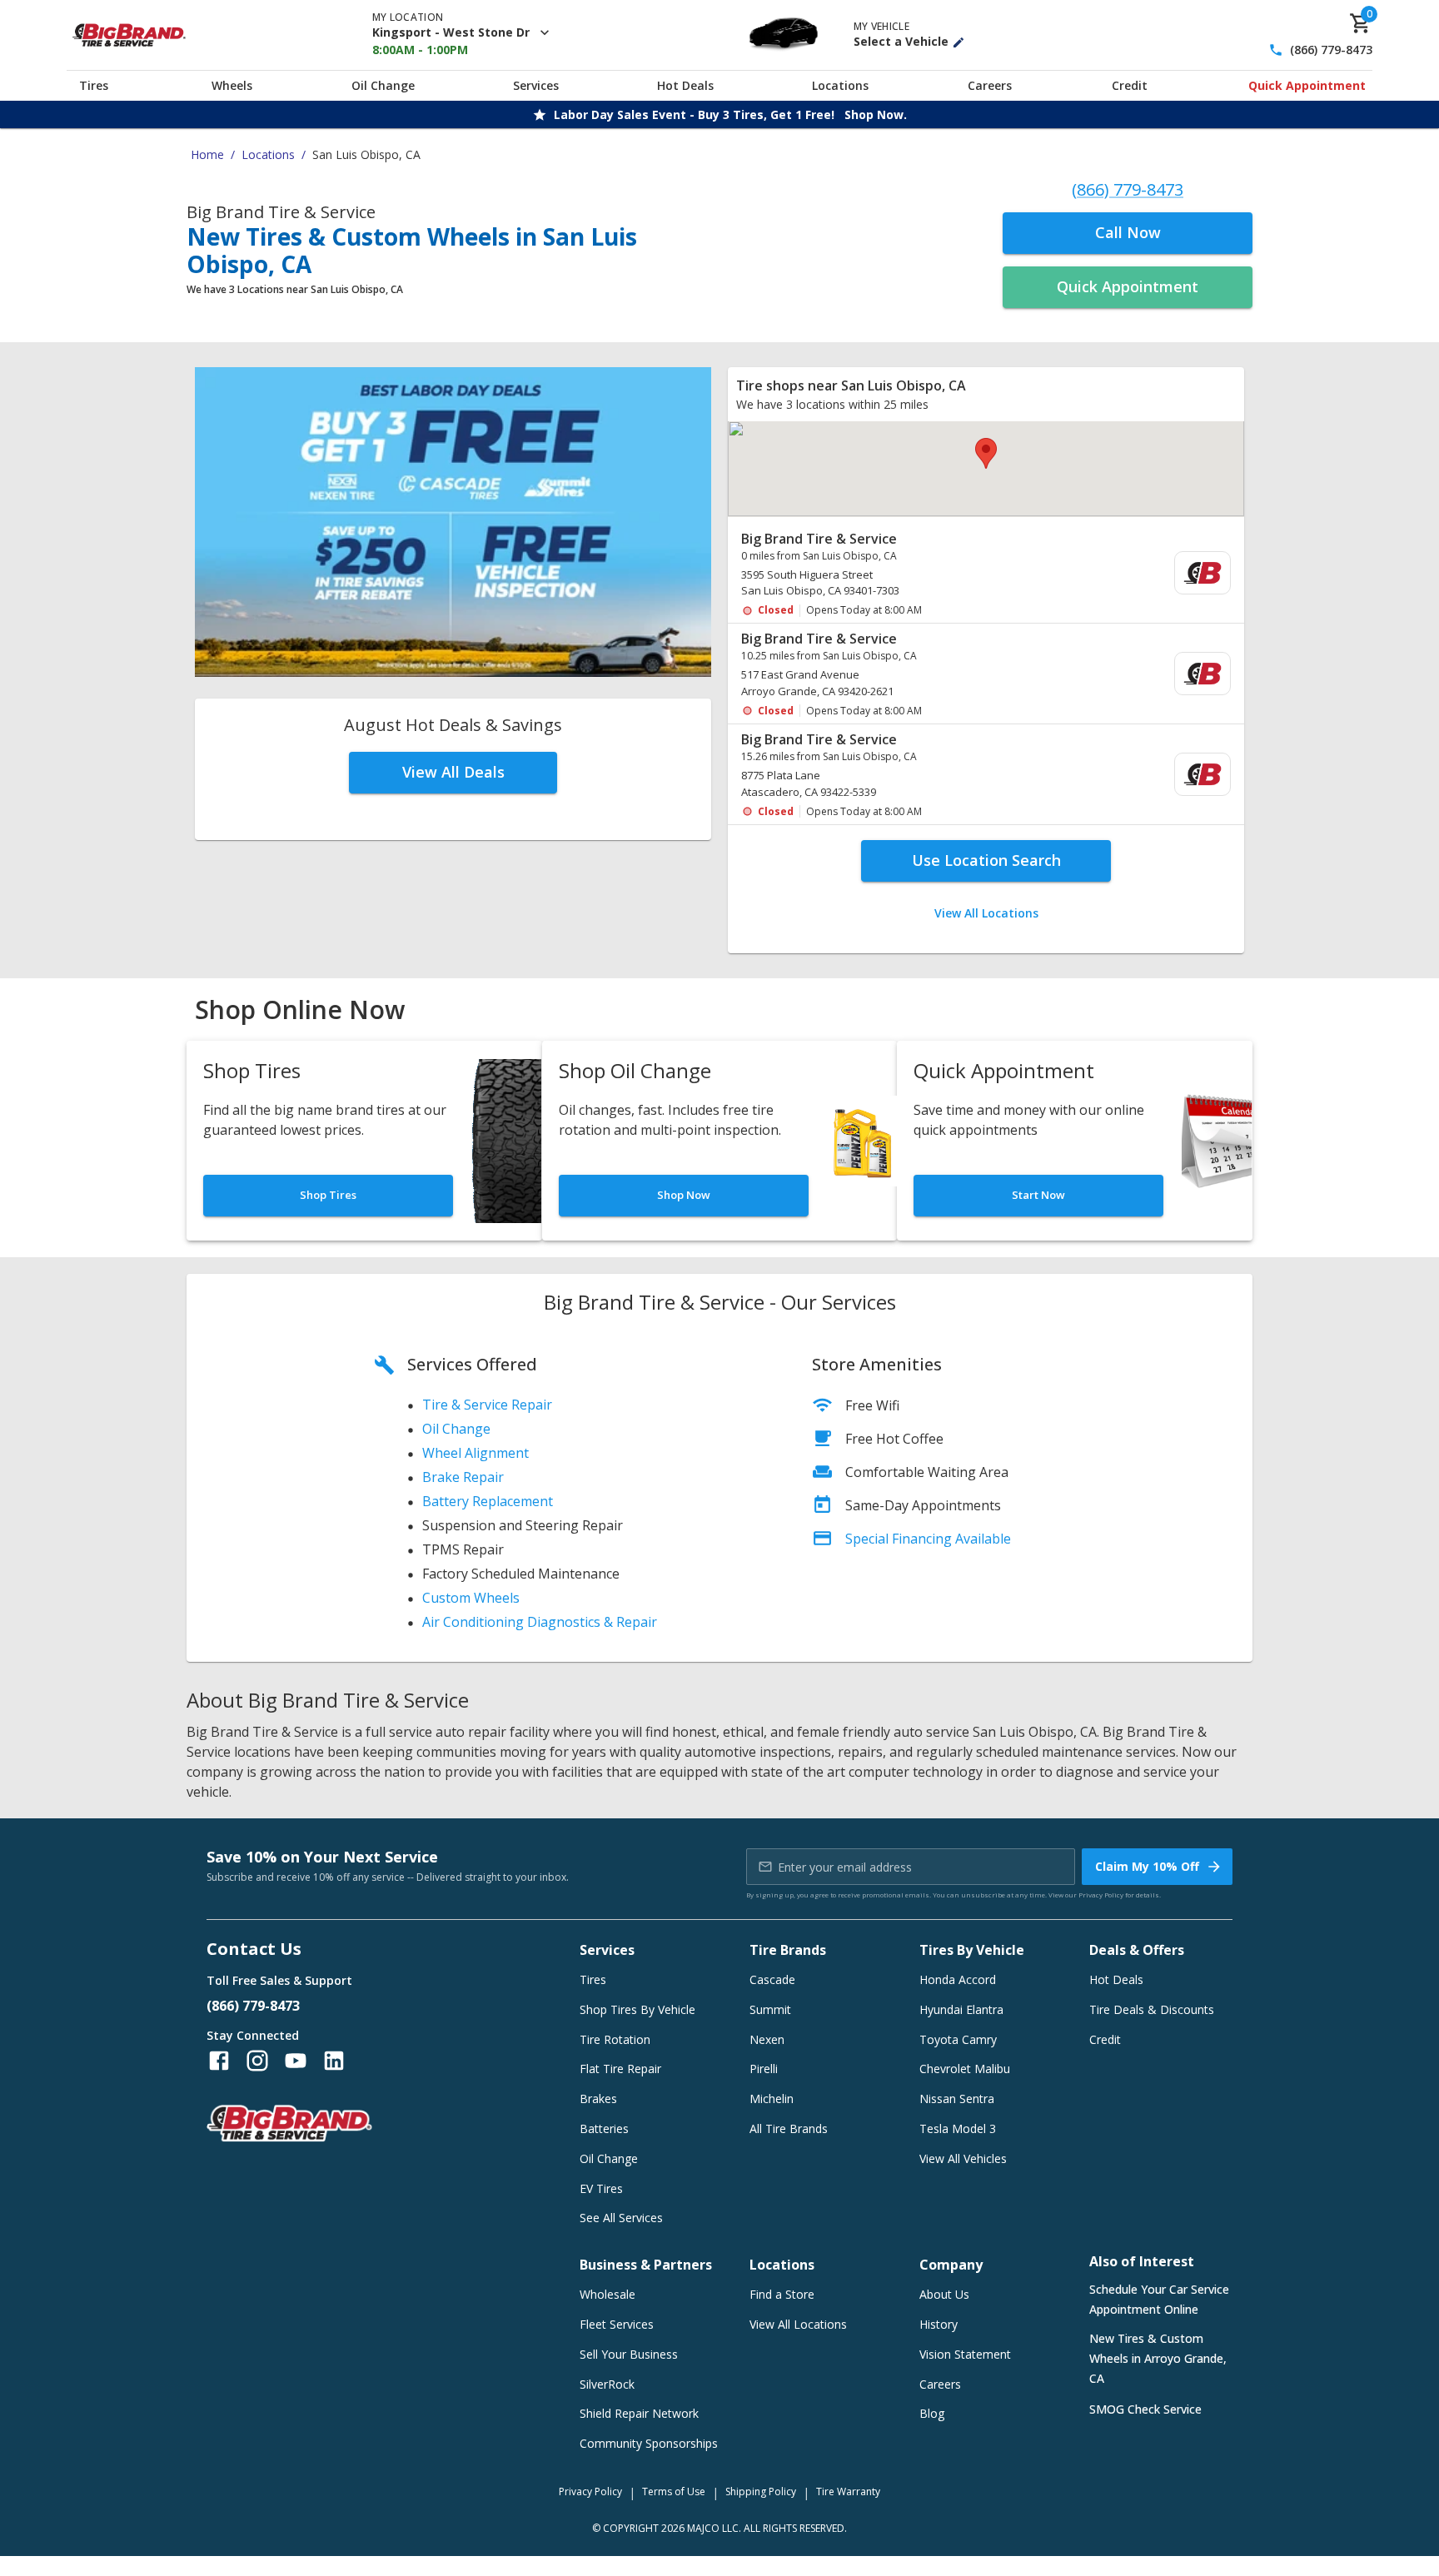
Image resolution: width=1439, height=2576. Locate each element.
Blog (932, 2413)
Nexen (767, 2039)
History (939, 2324)
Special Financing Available (928, 1539)
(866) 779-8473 (1331, 50)
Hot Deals (685, 85)
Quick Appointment (1307, 85)
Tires (94, 85)
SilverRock (607, 2384)
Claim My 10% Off (1147, 1866)
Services (536, 85)
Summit (770, 2009)
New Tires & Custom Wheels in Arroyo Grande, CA (1158, 2358)
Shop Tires (328, 1195)
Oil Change (383, 85)
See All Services (621, 2218)
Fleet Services (617, 2324)
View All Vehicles (963, 2158)
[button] (986, 453)
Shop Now (684, 1195)
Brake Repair (463, 1477)
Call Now (1128, 232)
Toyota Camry (958, 2039)
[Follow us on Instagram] (257, 2061)
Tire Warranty (848, 2491)
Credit (1130, 85)
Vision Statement (965, 2354)
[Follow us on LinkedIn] (334, 2061)
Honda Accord (958, 1979)
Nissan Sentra (957, 2099)
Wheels (232, 85)
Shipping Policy (761, 2491)
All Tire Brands (789, 2128)
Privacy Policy (1101, 1895)
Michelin (772, 2099)
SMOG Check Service (1145, 2409)
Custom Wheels (471, 1598)
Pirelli (764, 2069)
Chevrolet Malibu (965, 2069)
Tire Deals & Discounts (1152, 2009)
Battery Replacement (488, 1501)
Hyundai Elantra (961, 2009)
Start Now (1038, 1195)
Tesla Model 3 (958, 2128)
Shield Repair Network (639, 2413)
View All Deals (453, 772)
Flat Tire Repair (620, 2069)
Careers (990, 85)
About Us (944, 2294)
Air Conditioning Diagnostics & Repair (540, 1622)
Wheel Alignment (476, 1453)
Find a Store (782, 2294)
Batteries (604, 2128)
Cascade (772, 1979)
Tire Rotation (615, 2039)
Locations (840, 85)
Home (207, 154)
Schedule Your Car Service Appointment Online (1159, 2299)
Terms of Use (674, 2491)
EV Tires (601, 2188)
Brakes (598, 2099)
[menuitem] (986, 574)
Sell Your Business (629, 2354)
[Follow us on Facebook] (219, 2061)
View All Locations (986, 913)
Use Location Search (986, 860)
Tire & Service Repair (487, 1405)
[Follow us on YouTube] (296, 2061)
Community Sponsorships (649, 2443)
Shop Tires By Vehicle (637, 2009)
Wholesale (607, 2294)
